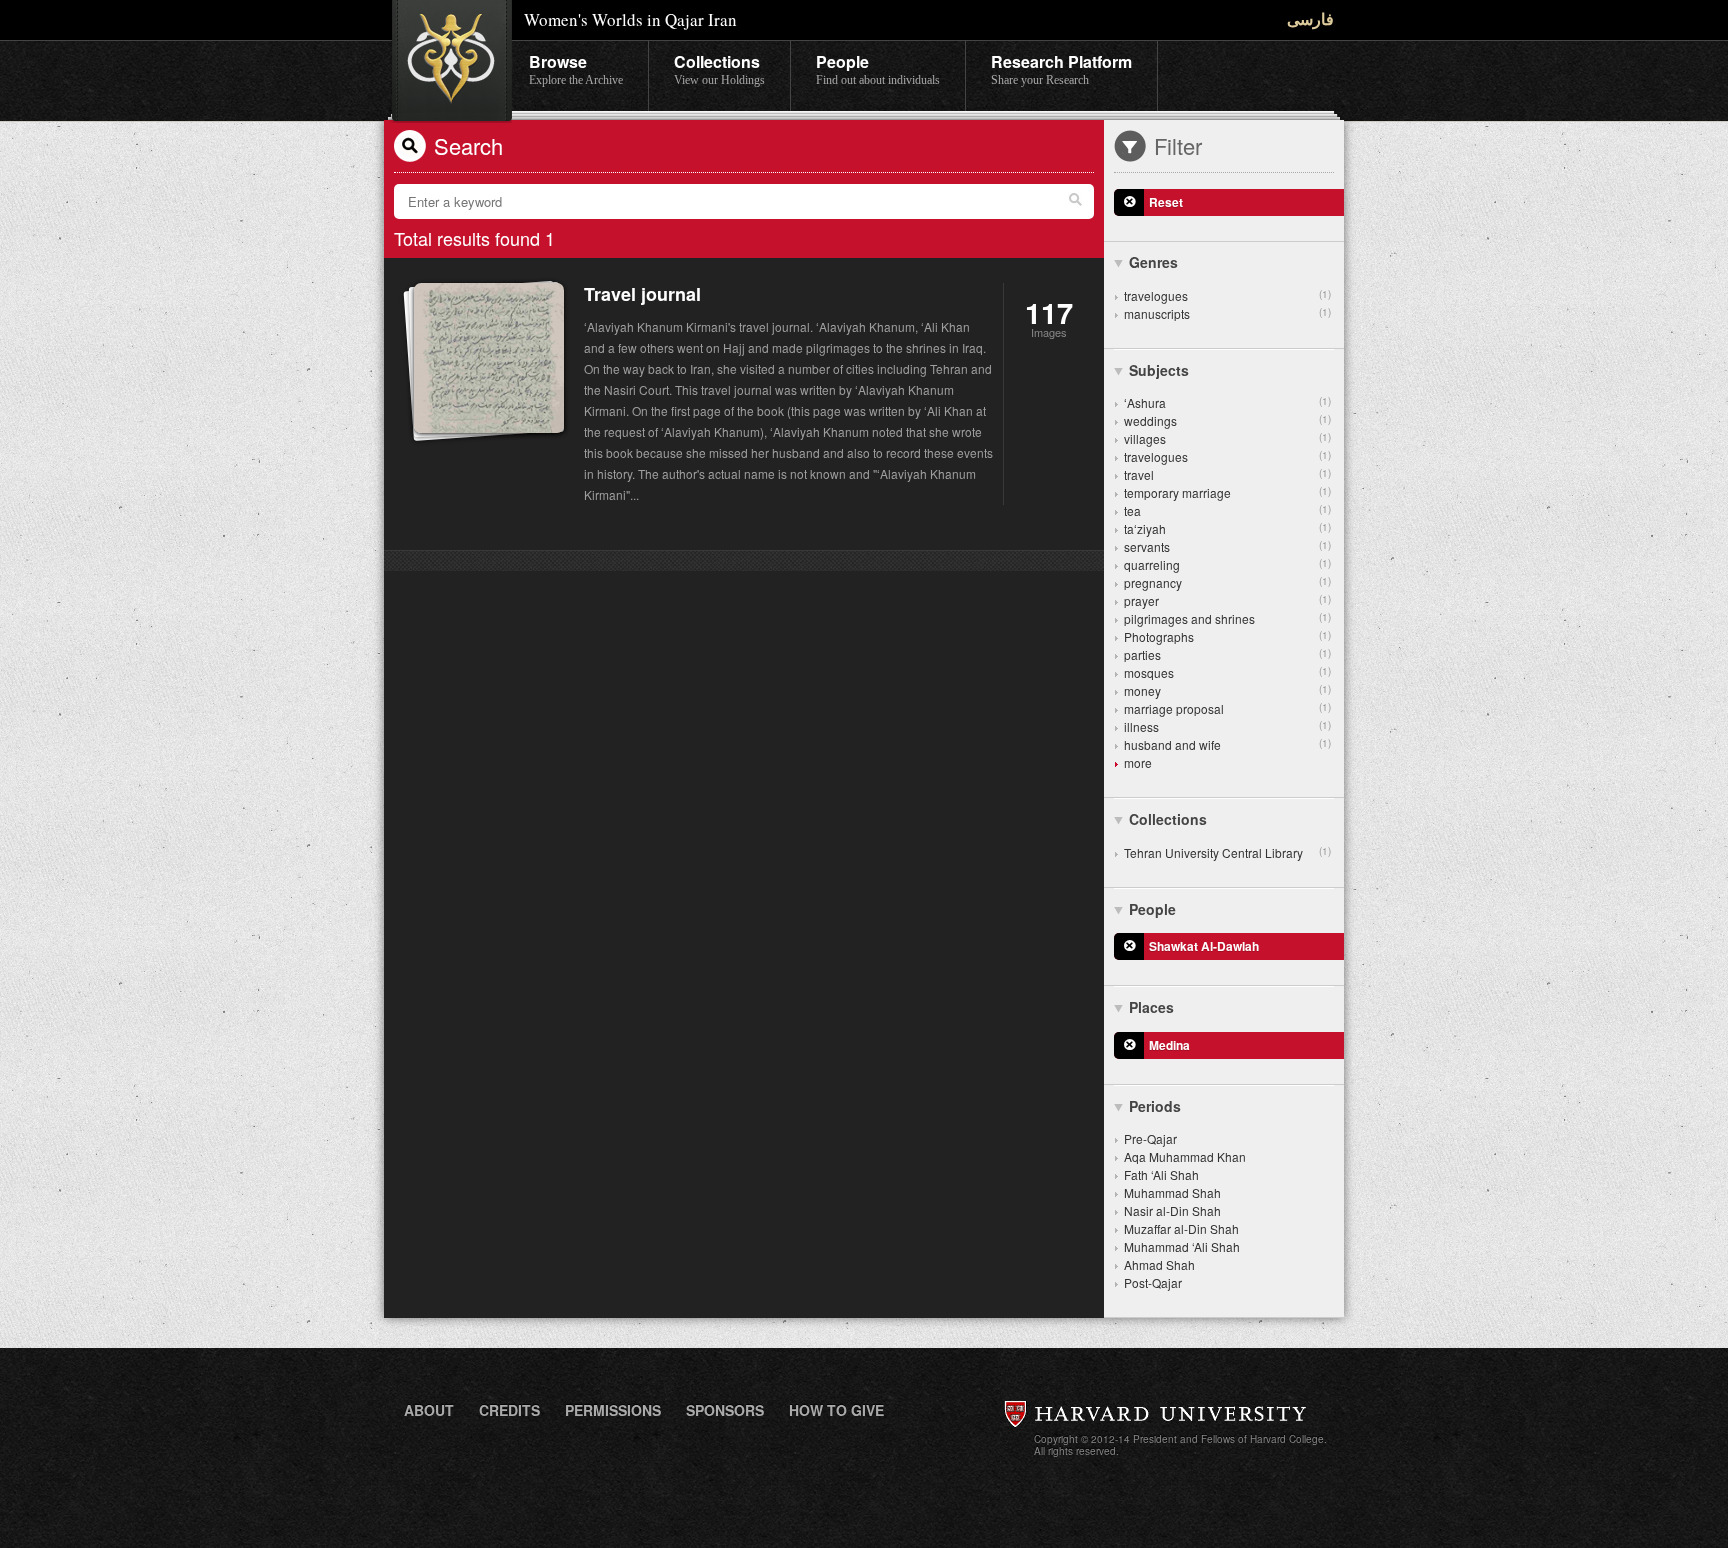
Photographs (1227, 636)
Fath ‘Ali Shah (1161, 1174)
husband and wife (1227, 744)
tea (1227, 510)
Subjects (1159, 370)
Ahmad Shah (1159, 1264)
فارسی (1310, 18)
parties (1227, 654)
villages (1227, 438)
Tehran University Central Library (1227, 852)
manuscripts (1227, 313)
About (429, 1410)
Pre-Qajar (1150, 1138)
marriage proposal (1227, 708)
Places (1151, 1007)
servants (1227, 546)
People (878, 68)
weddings (1227, 420)
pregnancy (1227, 582)
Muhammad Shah (1172, 1192)
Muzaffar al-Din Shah (1181, 1228)
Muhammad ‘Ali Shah (1182, 1246)
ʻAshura (1227, 402)
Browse (576, 68)
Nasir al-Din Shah (1172, 1210)
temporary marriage (1227, 492)
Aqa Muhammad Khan (1185, 1156)
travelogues (1227, 295)
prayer (1227, 600)
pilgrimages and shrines (1227, 618)
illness (1227, 726)
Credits (509, 1410)
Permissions (613, 1410)
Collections (719, 68)
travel (1227, 474)
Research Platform (1061, 68)
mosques (1227, 672)
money (1227, 690)
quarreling (1227, 564)
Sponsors (725, 1410)
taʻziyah (1227, 528)
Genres (1153, 262)
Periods (1155, 1106)
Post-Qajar (1153, 1282)
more (1138, 762)
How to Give (836, 1410)
